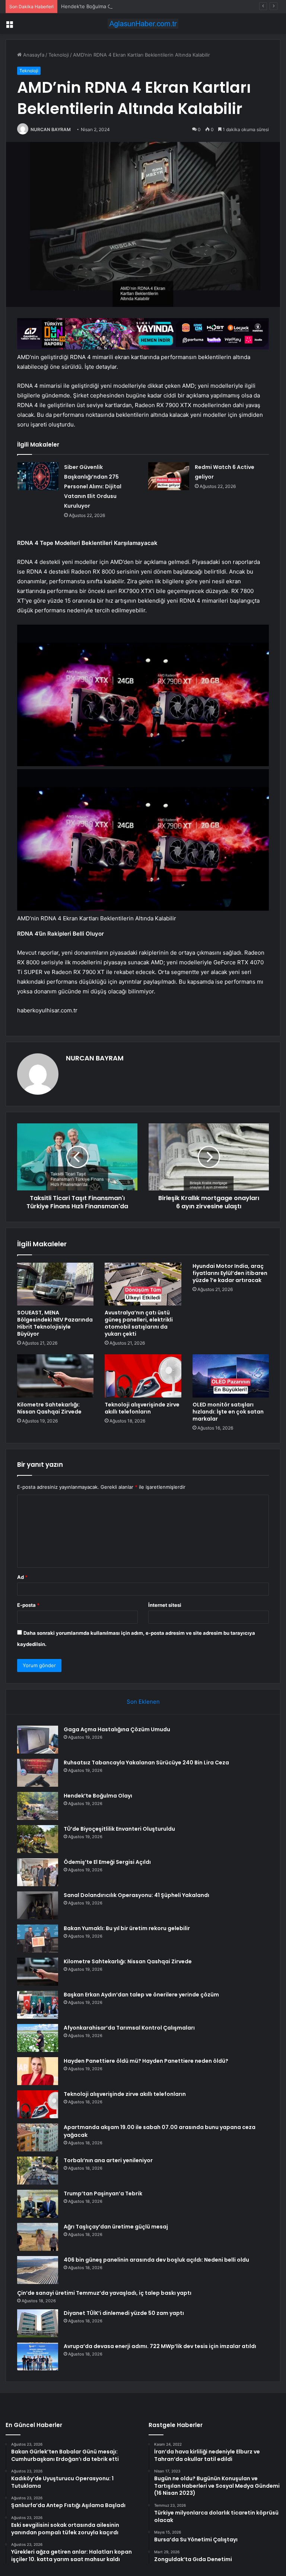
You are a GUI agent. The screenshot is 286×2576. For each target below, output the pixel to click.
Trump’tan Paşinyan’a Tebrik (103, 2193)
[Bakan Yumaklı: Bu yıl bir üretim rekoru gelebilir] (38, 1939)
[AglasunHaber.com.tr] (143, 24)
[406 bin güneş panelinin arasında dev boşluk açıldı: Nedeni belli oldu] (38, 2270)
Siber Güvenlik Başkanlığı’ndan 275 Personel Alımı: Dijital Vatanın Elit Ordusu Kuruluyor (93, 486)
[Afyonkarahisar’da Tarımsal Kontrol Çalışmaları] (38, 2038)
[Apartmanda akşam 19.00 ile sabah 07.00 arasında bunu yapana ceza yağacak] (38, 2137)
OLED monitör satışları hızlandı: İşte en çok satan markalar (228, 1412)
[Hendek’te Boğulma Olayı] (38, 1806)
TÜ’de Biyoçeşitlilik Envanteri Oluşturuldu (119, 1829)
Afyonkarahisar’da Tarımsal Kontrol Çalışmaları (129, 2028)
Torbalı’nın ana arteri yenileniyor (108, 2160)
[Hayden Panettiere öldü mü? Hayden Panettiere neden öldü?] (38, 2071)
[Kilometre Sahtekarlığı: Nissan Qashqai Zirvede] (55, 1376)
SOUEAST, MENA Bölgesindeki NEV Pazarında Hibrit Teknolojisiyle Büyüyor (55, 1323)
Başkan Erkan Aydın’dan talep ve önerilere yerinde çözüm (141, 1995)
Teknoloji (59, 55)
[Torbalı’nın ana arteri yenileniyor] (38, 2171)
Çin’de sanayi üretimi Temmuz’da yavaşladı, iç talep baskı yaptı (104, 2293)
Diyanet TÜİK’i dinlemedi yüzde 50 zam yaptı (124, 2313)
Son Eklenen (143, 1702)
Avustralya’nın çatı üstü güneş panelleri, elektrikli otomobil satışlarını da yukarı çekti (139, 1323)
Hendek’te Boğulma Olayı (90, 6)
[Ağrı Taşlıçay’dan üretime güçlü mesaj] (38, 2237)
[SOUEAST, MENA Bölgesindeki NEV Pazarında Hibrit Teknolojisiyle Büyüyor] (55, 1284)
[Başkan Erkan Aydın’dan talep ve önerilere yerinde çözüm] (38, 2005)
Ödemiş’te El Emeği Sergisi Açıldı (107, 1862)
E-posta (28, 1605)
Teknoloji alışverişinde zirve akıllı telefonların (142, 1408)
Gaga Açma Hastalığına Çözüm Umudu (117, 1729)
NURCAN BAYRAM (51, 129)
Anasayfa (33, 55)
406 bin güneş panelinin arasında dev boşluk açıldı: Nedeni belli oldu (156, 2260)
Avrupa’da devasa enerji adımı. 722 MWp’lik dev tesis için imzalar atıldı (160, 2346)
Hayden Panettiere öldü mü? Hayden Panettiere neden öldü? (146, 2061)
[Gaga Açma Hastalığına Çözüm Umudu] (38, 1740)
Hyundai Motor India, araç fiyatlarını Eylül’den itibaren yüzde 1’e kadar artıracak (230, 1273)
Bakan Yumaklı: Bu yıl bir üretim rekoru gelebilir (127, 1928)
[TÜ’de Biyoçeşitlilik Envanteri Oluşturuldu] (38, 1839)
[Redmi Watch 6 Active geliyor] (169, 476)
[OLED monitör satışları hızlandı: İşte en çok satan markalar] (231, 1376)
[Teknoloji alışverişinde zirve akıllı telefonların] (143, 1376)
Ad (22, 1577)
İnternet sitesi (165, 1605)
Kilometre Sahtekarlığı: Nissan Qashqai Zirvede (49, 1408)
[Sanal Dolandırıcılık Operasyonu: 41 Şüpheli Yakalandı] (38, 1905)
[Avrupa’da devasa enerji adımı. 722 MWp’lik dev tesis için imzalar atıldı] (38, 2356)
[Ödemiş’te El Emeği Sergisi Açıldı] (38, 1872)
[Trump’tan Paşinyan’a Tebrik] (38, 2204)
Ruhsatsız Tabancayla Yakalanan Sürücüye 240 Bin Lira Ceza (146, 1763)
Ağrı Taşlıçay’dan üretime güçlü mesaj (116, 2227)
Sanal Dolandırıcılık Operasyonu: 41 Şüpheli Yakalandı (136, 1895)
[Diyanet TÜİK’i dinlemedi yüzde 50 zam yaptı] (38, 2323)
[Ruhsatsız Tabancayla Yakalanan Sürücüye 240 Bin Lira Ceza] (38, 1773)
